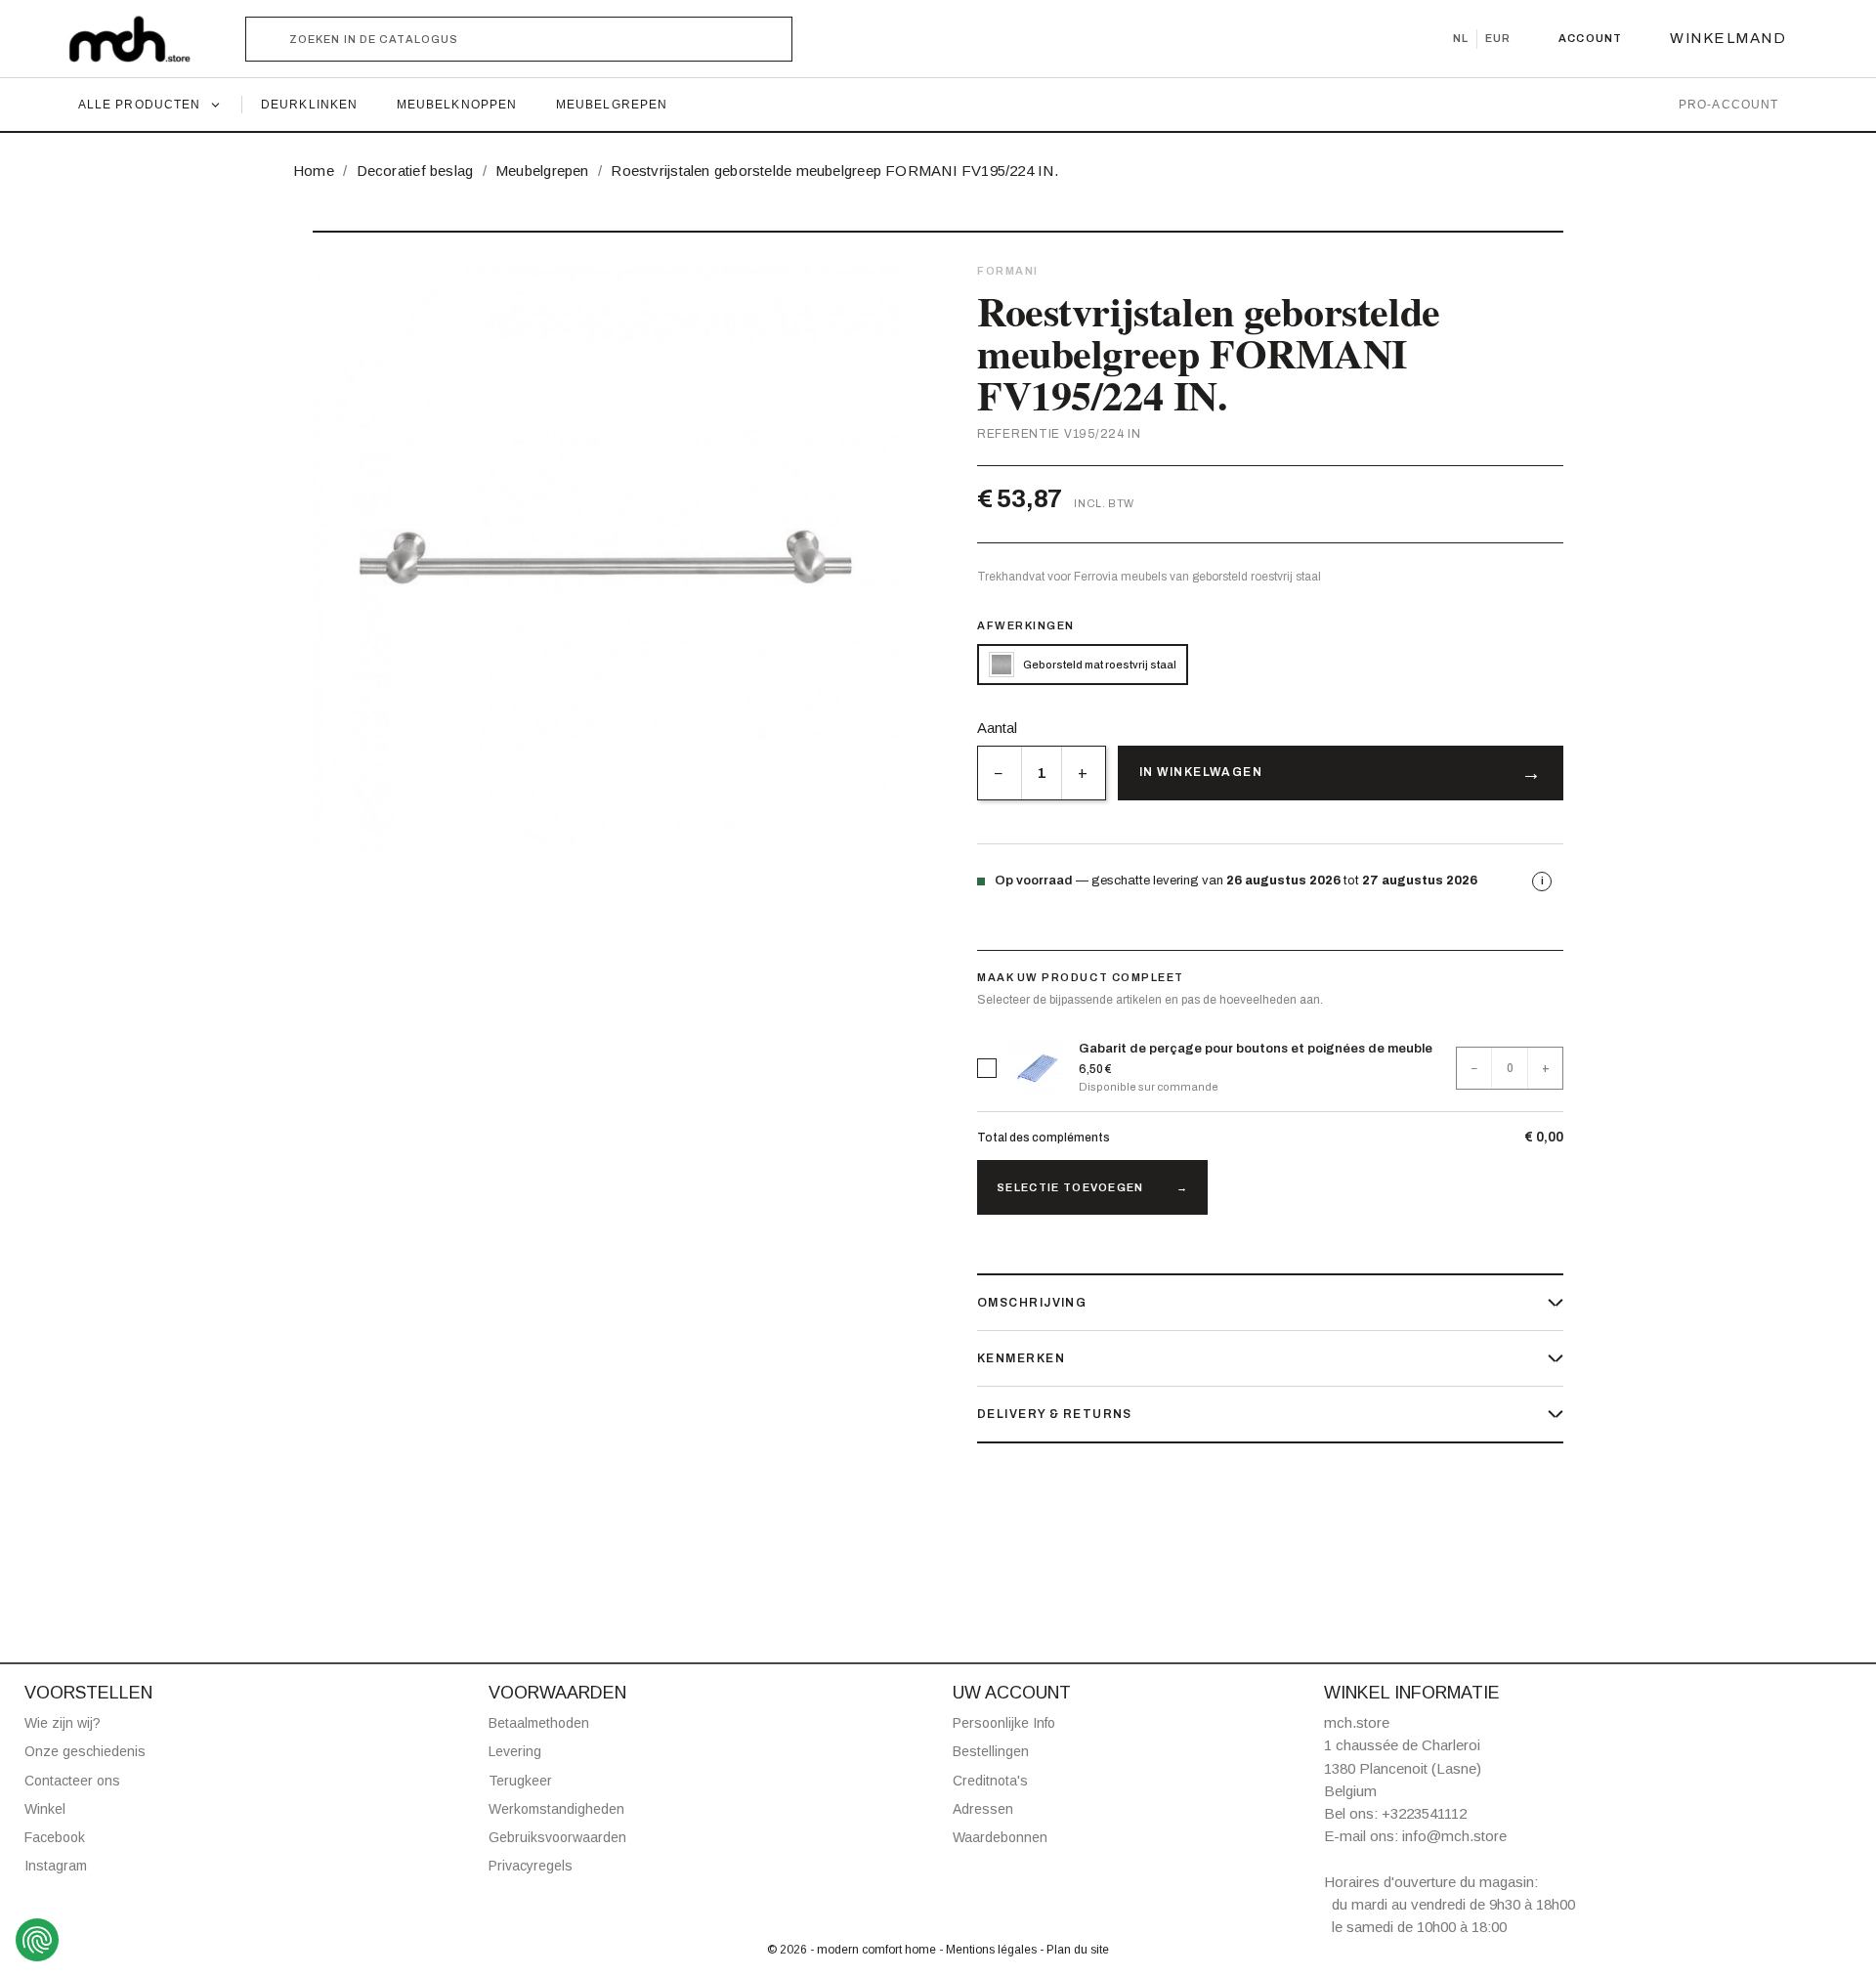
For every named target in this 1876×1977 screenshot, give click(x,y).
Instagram (56, 1866)
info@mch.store (1454, 1836)
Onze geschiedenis (85, 1751)
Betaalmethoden (539, 1723)
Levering (515, 1751)
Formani (1008, 271)
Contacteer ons (72, 1781)
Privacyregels (531, 1866)
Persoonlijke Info (1004, 1723)
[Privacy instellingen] (37, 1940)
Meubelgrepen (612, 105)
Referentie (1019, 434)
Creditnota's (990, 1781)
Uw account (1012, 1693)
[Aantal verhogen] (1083, 773)
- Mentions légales (989, 1950)
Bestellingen (991, 1751)
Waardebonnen (1000, 1837)
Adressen (983, 1809)
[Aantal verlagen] (999, 773)
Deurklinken (309, 105)
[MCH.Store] (139, 39)
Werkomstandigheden (556, 1809)
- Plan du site (1074, 1950)
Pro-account (1728, 105)
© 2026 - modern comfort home (853, 1950)
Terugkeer (520, 1781)
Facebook (55, 1837)
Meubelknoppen (457, 105)
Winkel (45, 1809)
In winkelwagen (1201, 772)
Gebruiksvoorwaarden (557, 1837)
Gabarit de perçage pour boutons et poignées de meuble (1256, 1049)
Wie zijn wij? (63, 1723)
